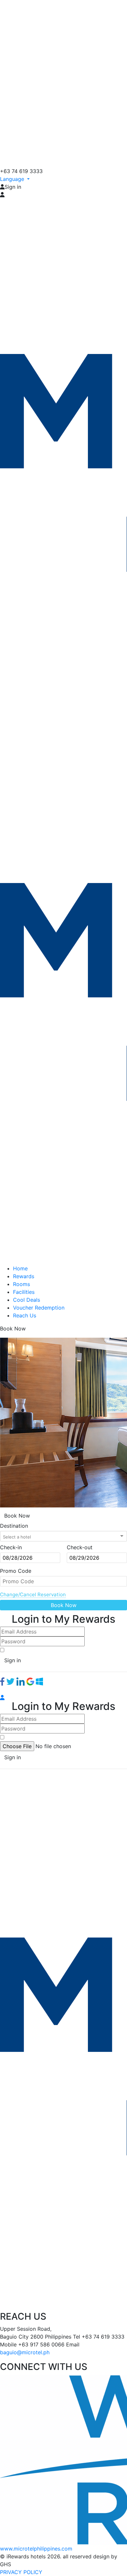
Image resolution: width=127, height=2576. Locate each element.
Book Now (64, 1605)
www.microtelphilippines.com (36, 2549)
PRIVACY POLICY (21, 2572)
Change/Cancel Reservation (33, 1594)
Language (13, 179)
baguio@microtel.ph (25, 2352)
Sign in (13, 1660)
